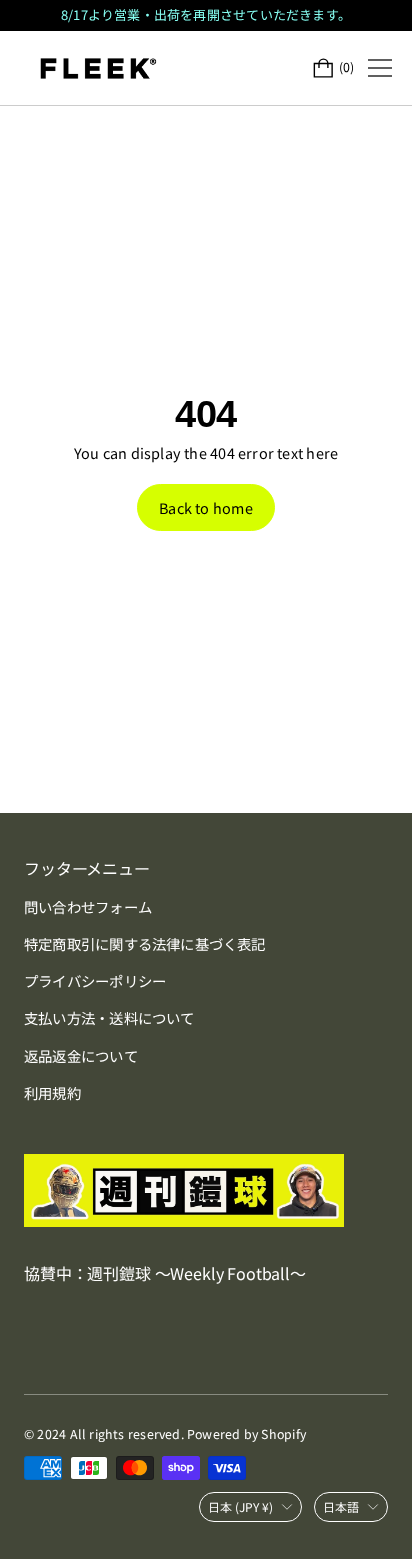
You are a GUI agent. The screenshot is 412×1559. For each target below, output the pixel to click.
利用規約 (52, 1092)
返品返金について (81, 1055)
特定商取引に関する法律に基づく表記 (145, 943)
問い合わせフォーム (88, 906)
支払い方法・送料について (109, 1017)
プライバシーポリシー (95, 980)
